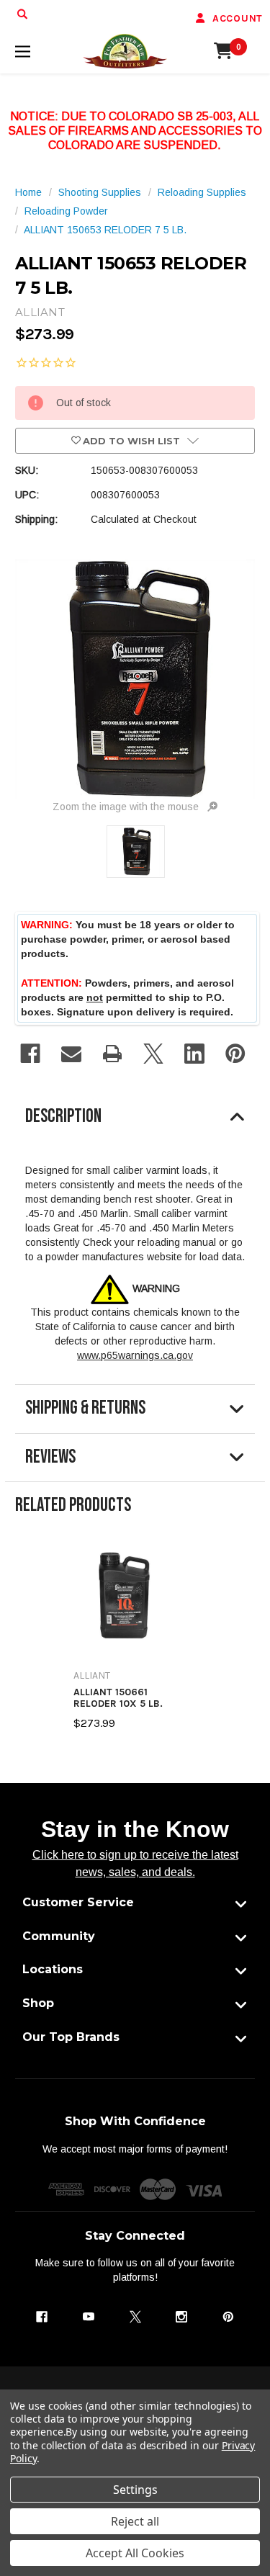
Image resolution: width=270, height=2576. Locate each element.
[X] (153, 1054)
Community (59, 1936)
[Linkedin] (194, 1054)
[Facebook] (30, 1054)
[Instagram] (181, 2317)
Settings (135, 2490)
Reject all (135, 2521)
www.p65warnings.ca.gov (135, 1355)
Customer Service (78, 1902)
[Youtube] (89, 2317)
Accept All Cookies (135, 2553)
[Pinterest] (235, 1054)
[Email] (71, 1054)
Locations (53, 1969)
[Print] (112, 1054)
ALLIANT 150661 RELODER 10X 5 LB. (118, 1698)
